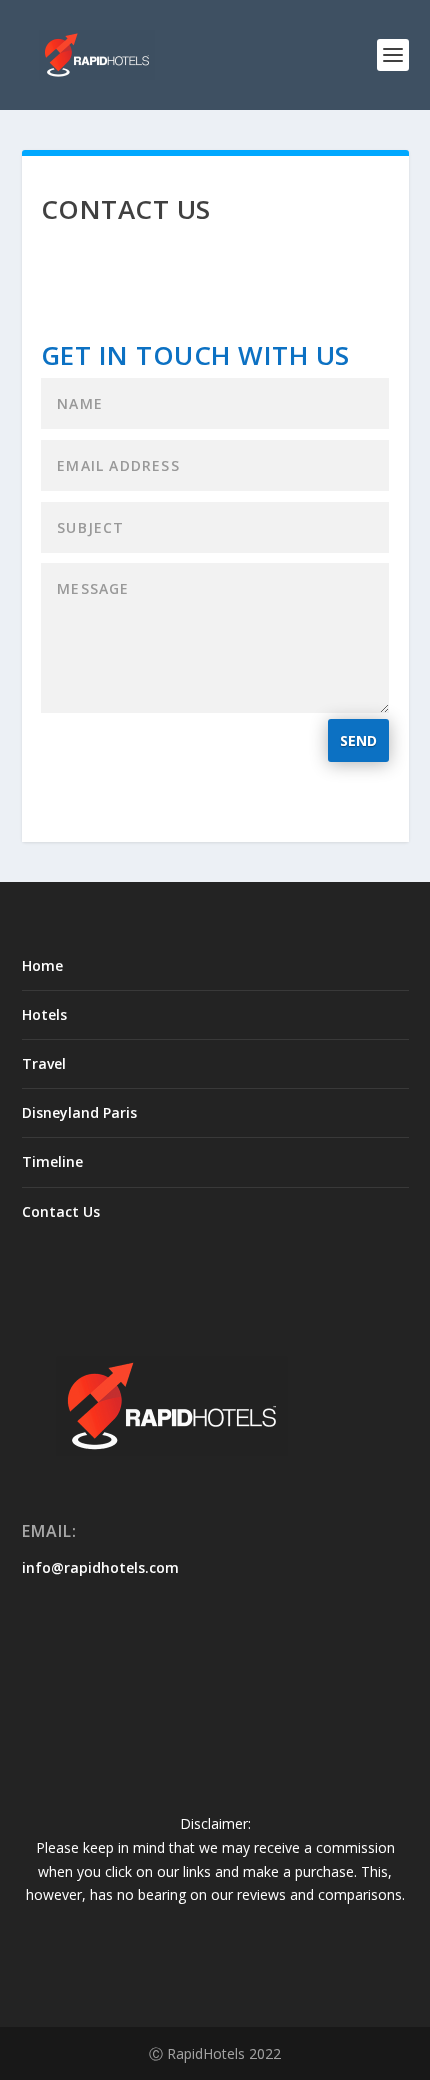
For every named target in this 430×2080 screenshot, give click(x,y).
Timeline (52, 1161)
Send (358, 740)
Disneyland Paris (79, 1112)
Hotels (44, 1014)
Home (42, 965)
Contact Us (61, 1211)
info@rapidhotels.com (100, 1567)
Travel (44, 1063)
